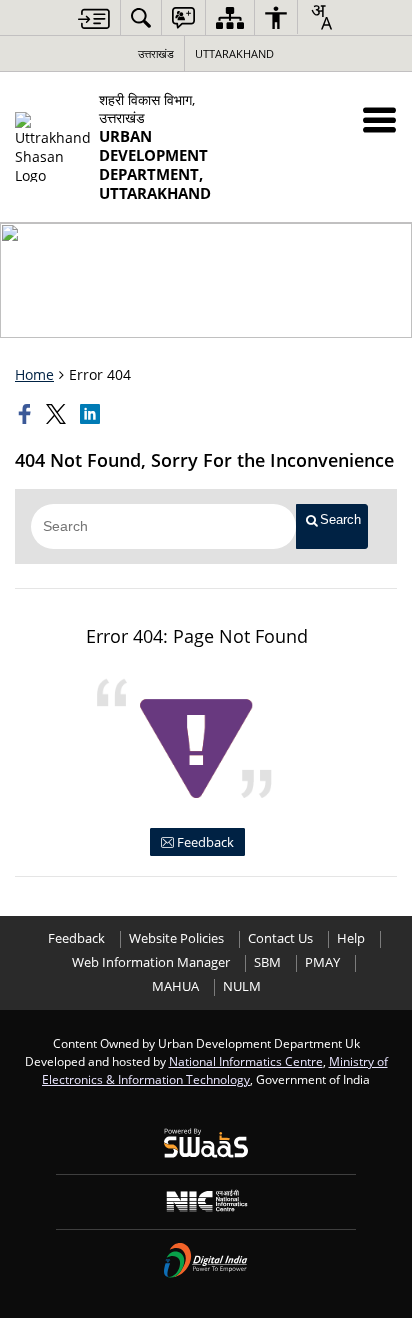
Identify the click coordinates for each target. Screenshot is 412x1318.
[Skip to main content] (94, 18)
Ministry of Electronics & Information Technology (215, 1070)
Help (351, 938)
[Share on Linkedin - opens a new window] (92, 414)
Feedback (204, 842)
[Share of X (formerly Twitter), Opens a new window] (58, 414)
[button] (379, 119)
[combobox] (321, 17)
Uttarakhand (234, 53)
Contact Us (280, 938)
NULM (242, 986)
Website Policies (176, 938)
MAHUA (175, 986)
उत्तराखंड (156, 53)
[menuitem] (141, 17)
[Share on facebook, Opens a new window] (27, 414)
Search (340, 519)
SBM (267, 962)
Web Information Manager (151, 962)
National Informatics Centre (246, 1061)
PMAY (322, 962)
